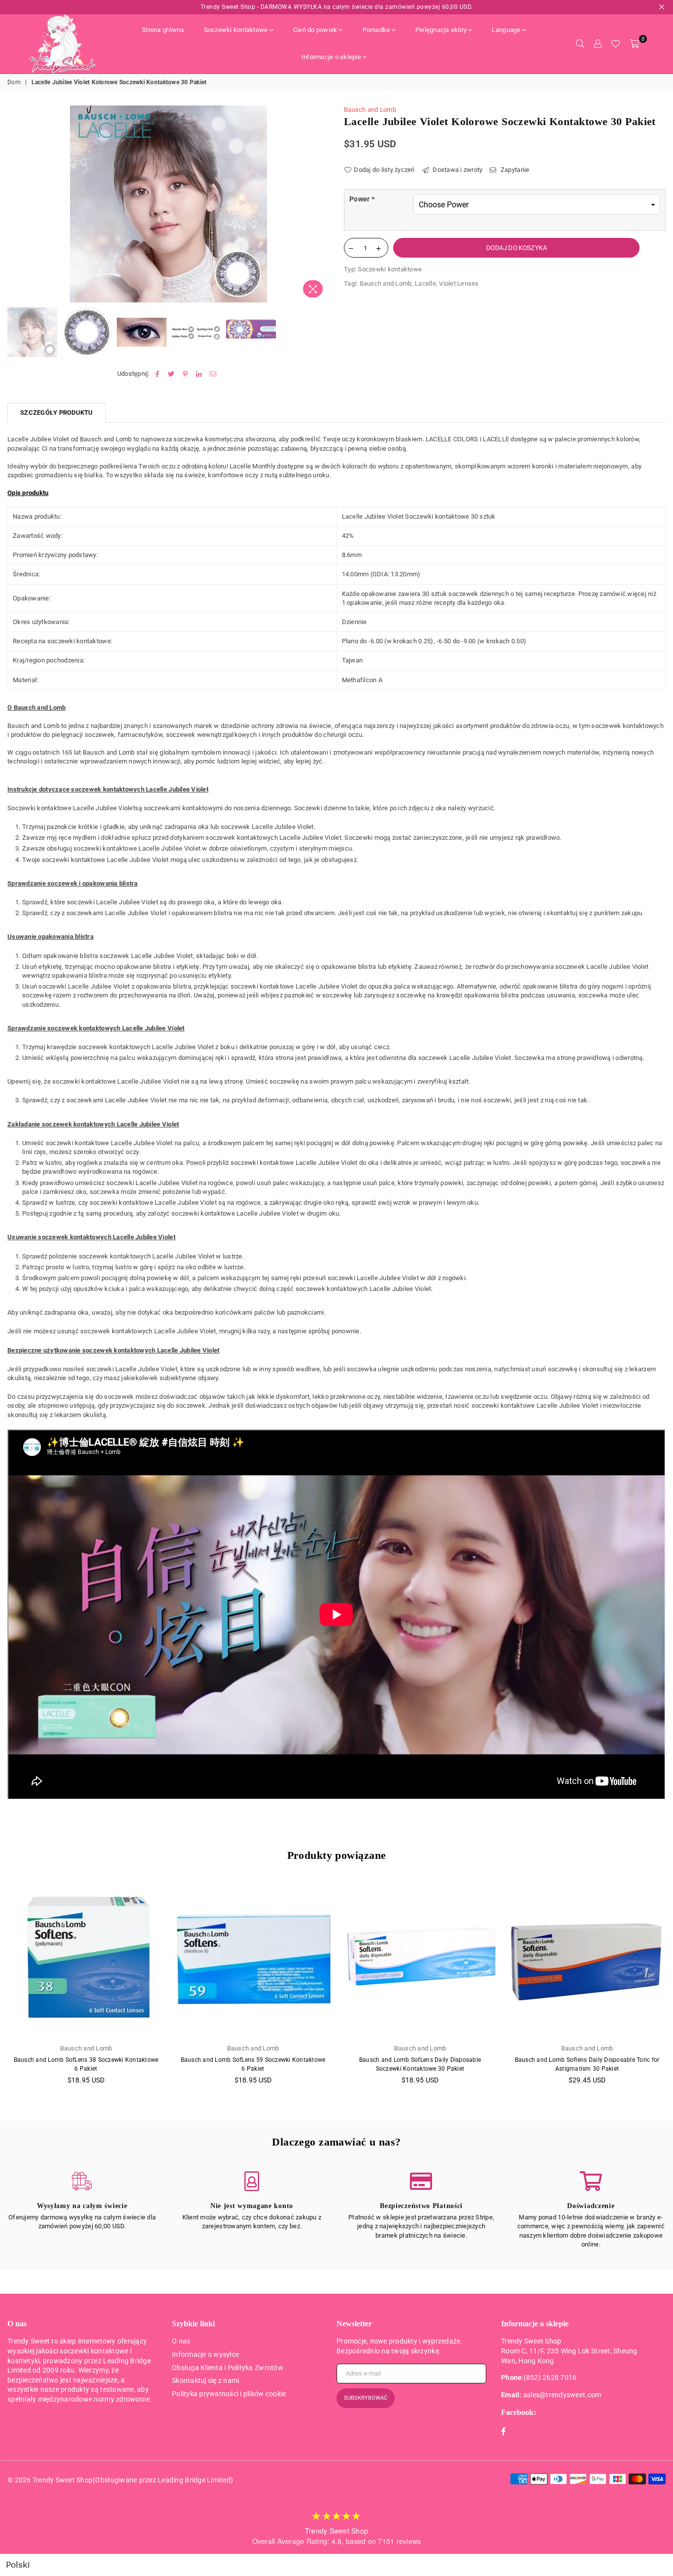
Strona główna (163, 30)
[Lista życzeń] (616, 44)
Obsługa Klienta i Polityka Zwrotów (228, 2368)
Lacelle (425, 283)
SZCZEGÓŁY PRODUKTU (57, 413)
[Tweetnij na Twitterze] (171, 374)
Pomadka (376, 30)
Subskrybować (366, 2398)
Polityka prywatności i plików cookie (229, 2394)
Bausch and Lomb (370, 110)
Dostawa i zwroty (457, 170)
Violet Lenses (459, 283)
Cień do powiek (315, 30)
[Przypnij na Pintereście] (185, 374)
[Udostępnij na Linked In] (199, 374)
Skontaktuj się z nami (205, 2380)
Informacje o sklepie (331, 57)
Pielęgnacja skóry (441, 30)
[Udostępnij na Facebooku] (157, 374)
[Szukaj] (580, 44)
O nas (181, 2341)
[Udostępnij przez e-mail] (213, 374)
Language (506, 30)
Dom (14, 82)
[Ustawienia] (598, 44)
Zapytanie (514, 170)
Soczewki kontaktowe (236, 30)
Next (320, 204)
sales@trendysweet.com (562, 2395)
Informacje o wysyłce (205, 2354)
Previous (16, 204)
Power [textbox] (362, 199)
